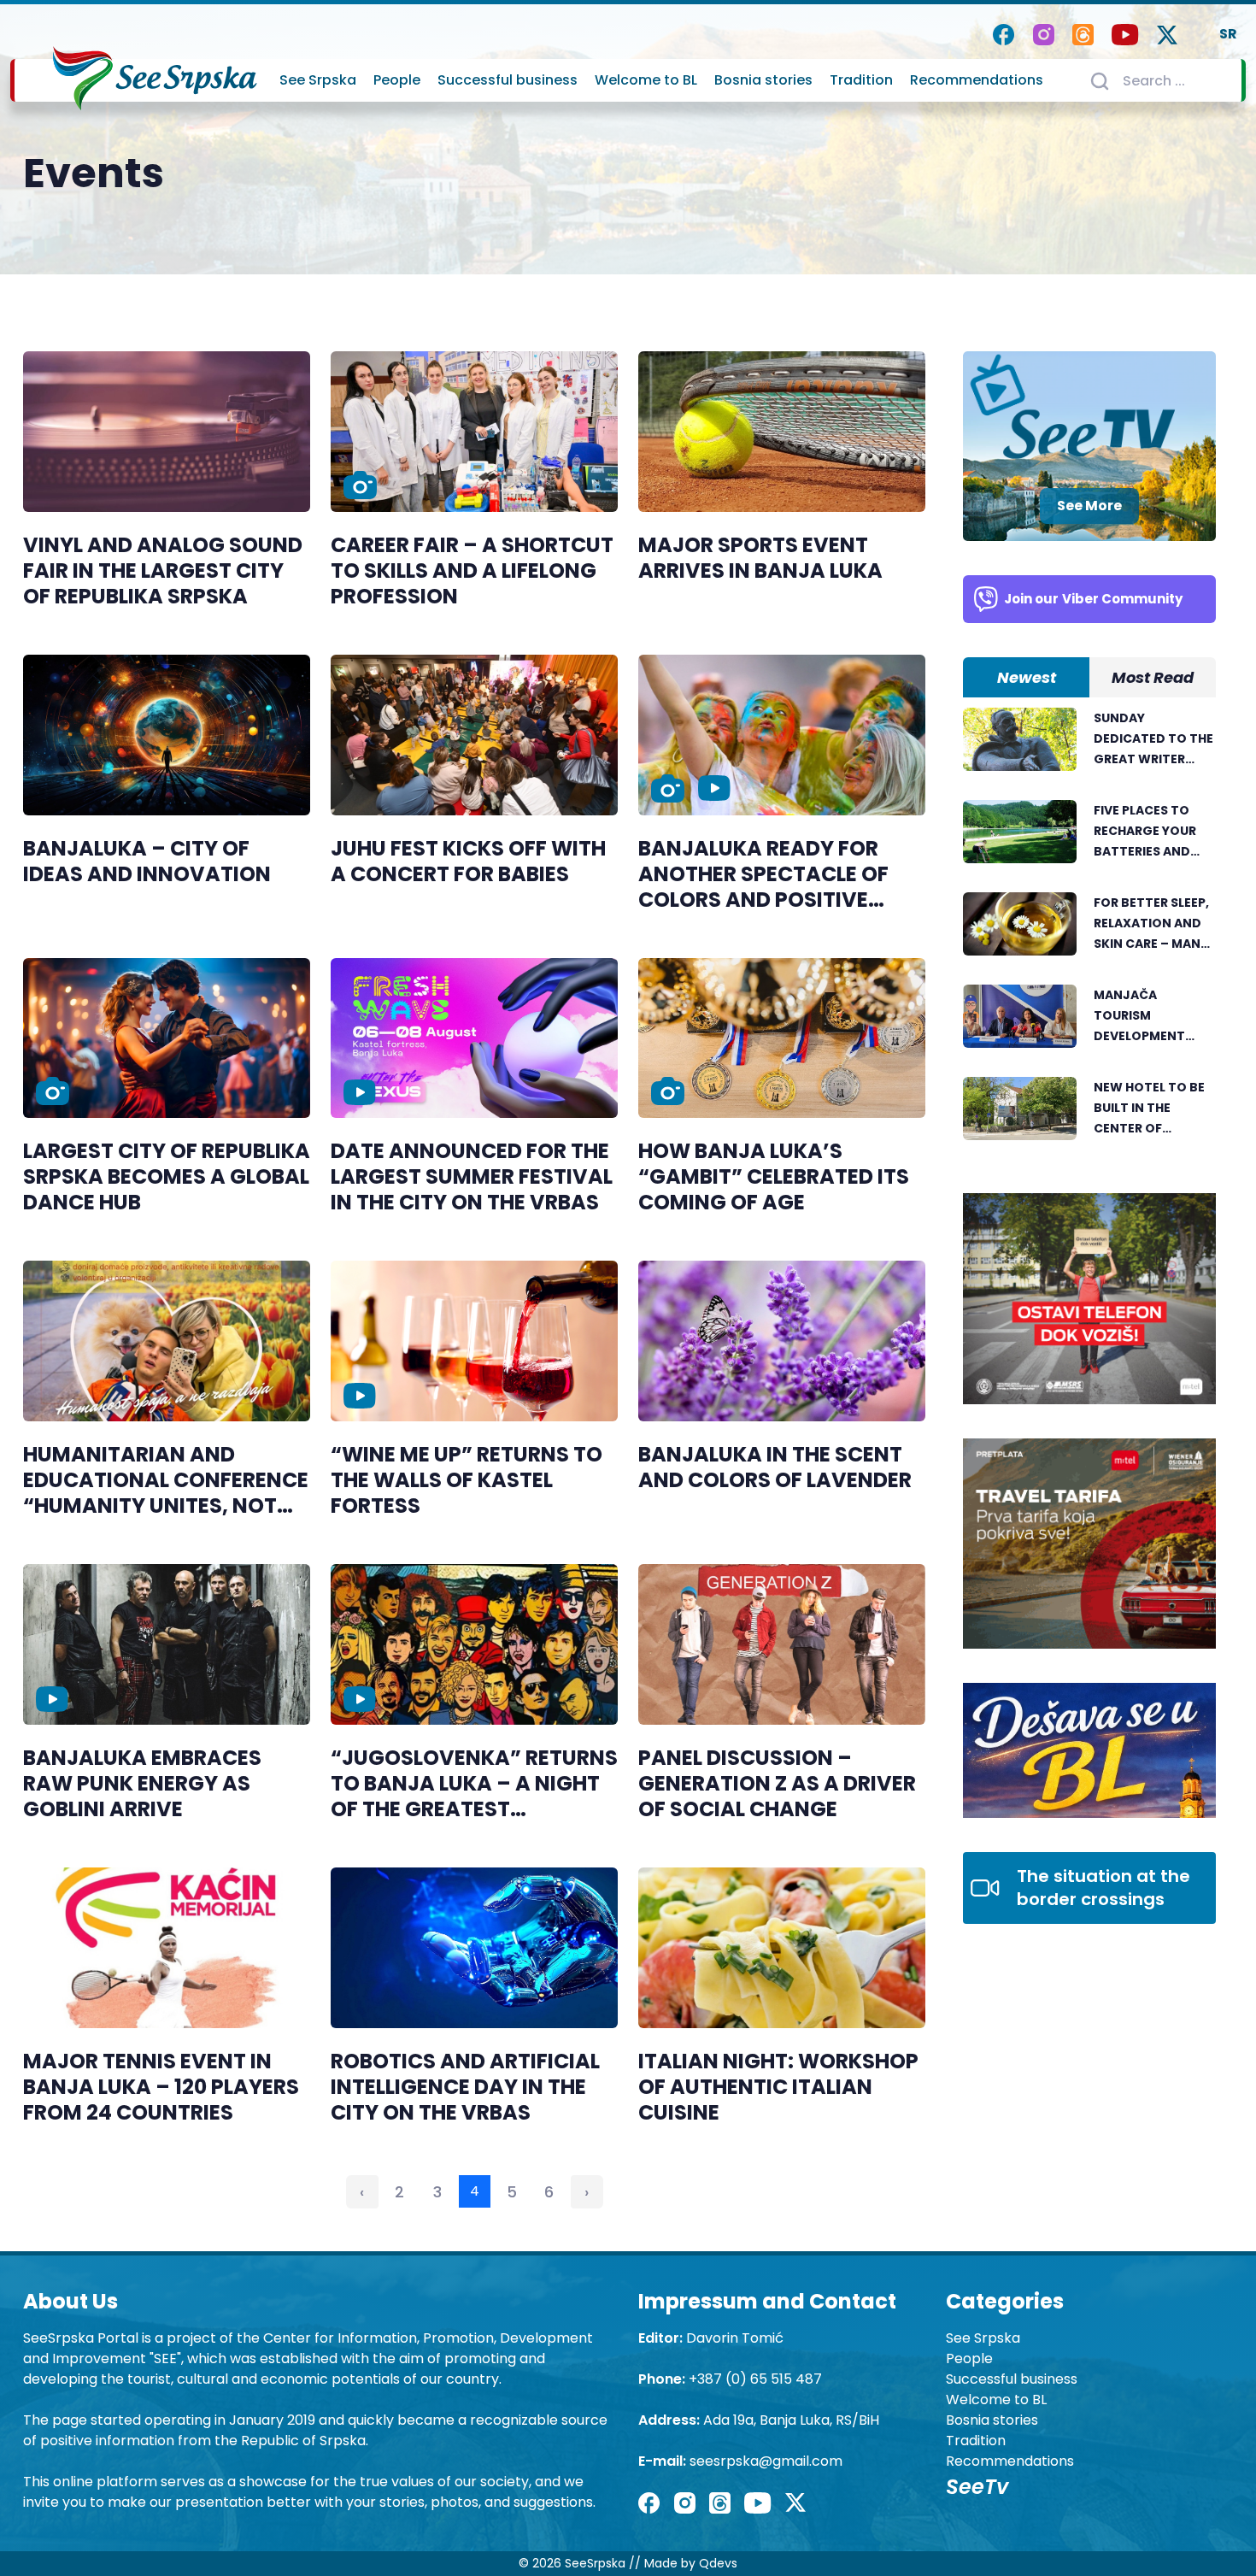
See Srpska (318, 80)
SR (1228, 34)
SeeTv (977, 2487)
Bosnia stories (763, 80)
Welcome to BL (646, 80)
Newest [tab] (1027, 677)
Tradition (861, 80)
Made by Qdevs (691, 2563)
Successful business (508, 80)
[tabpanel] (1089, 933)
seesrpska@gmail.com (766, 2461)
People (397, 80)
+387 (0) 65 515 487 (755, 2379)
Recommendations (977, 80)
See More (1089, 506)
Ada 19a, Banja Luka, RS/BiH (791, 2420)
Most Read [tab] (1153, 677)
